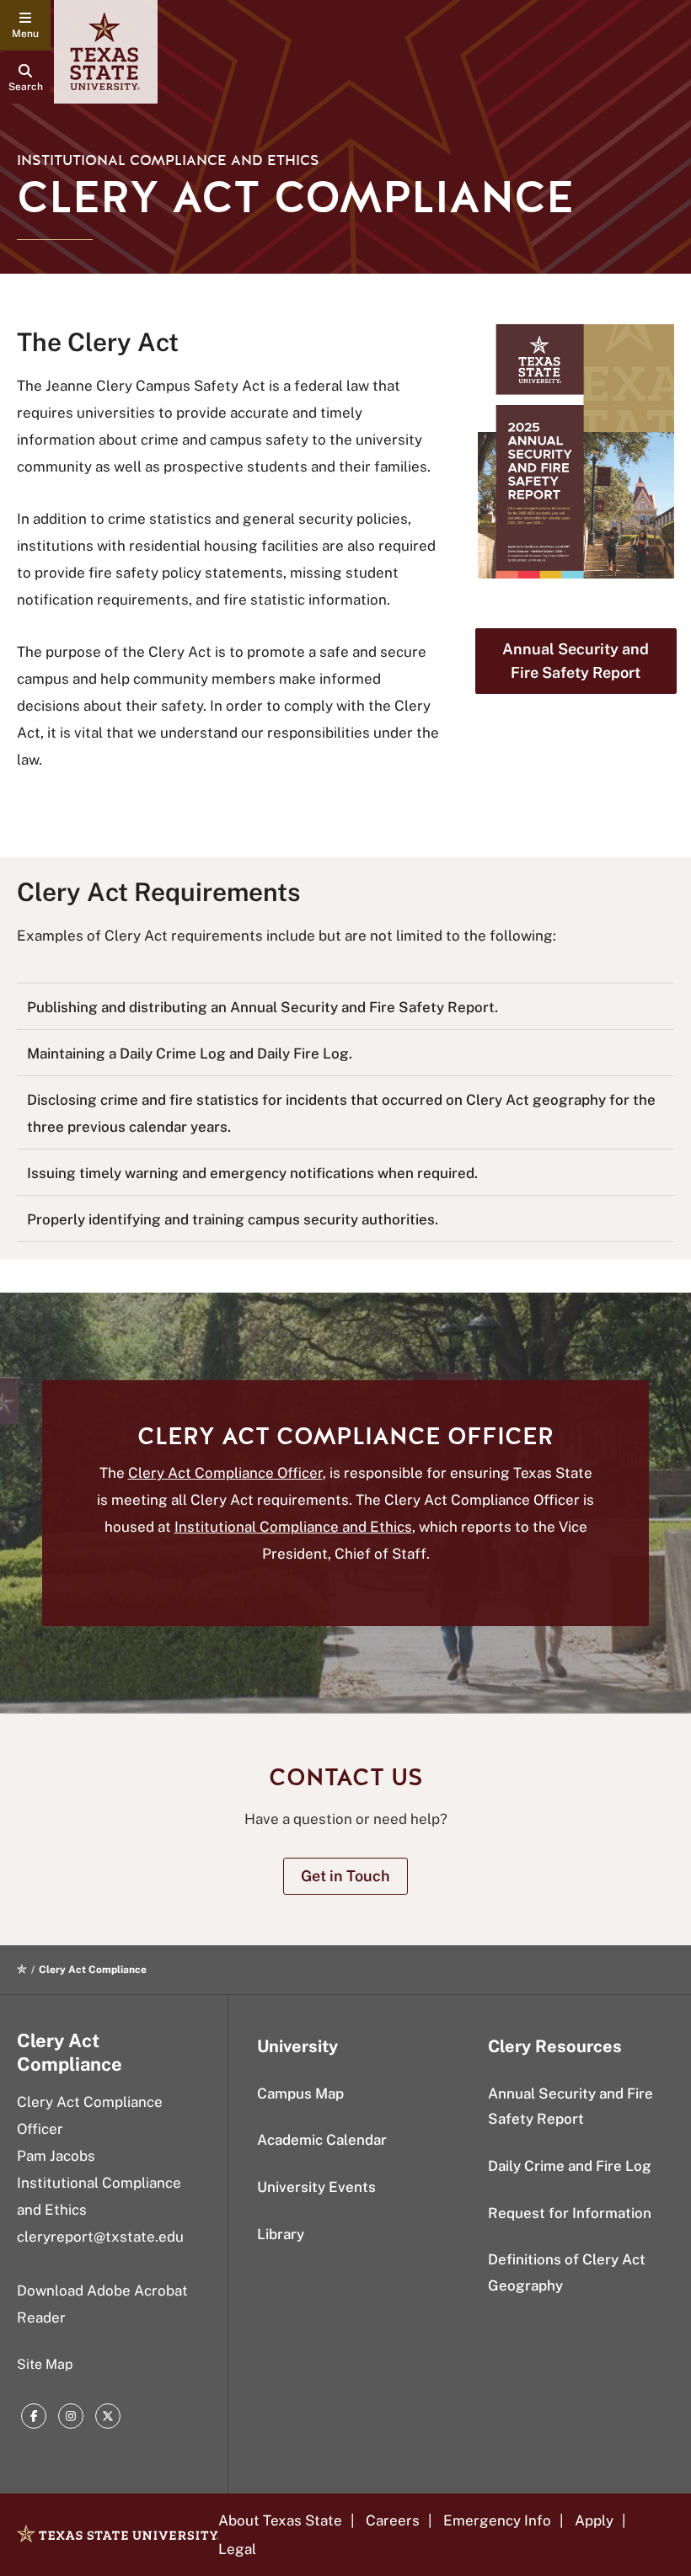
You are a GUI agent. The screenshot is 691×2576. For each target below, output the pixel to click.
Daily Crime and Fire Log (570, 2166)
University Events (316, 2187)
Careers (393, 2520)
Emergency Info (497, 2520)
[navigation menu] (25, 25)
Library (281, 2234)
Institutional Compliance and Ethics (293, 1527)
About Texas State (280, 2520)
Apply (594, 2520)
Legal (237, 2549)
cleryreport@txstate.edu (100, 2237)
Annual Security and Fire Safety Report (570, 2107)
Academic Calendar (322, 2140)
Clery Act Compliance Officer (225, 1473)
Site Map (45, 2364)
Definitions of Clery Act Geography (567, 2272)
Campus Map (300, 2093)
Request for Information (570, 2213)
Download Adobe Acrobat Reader (102, 2304)
